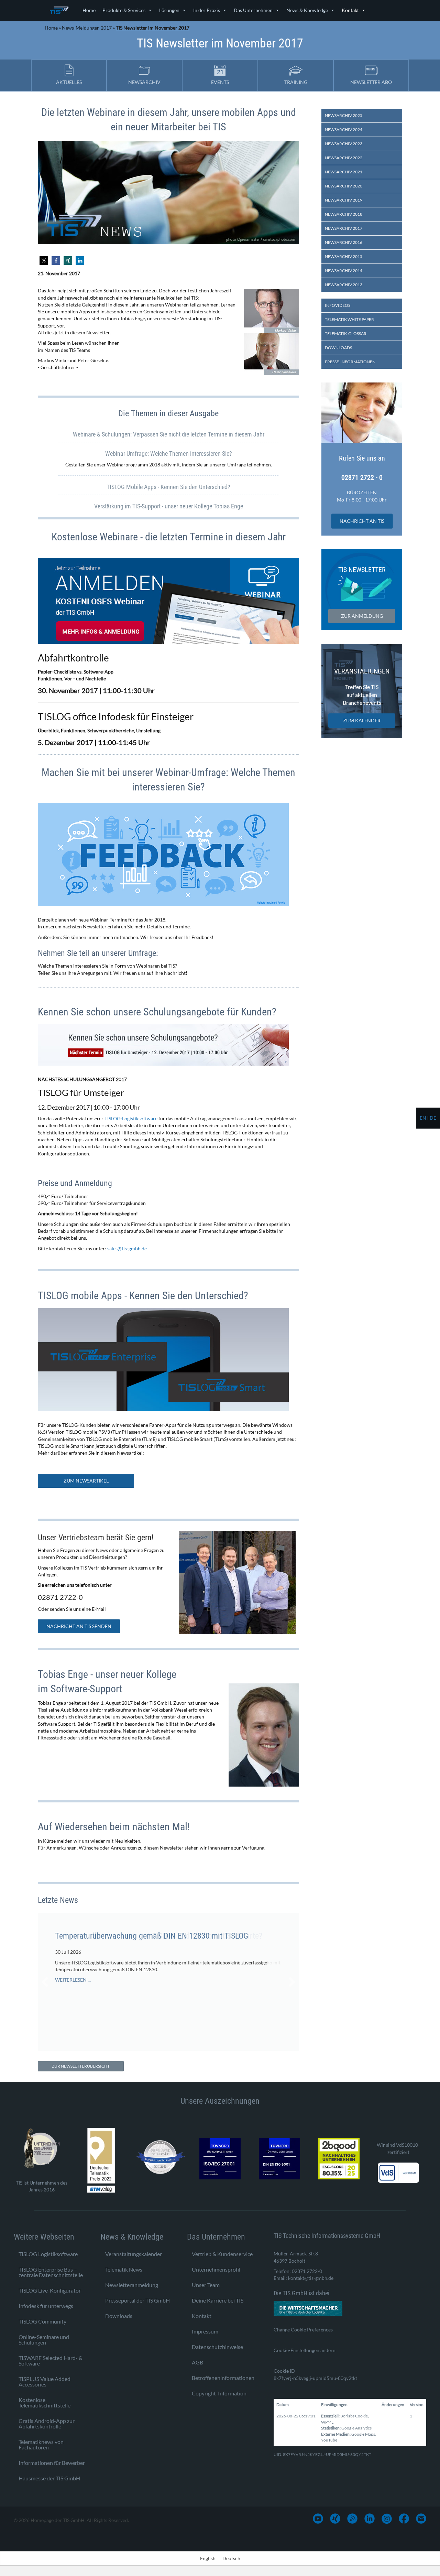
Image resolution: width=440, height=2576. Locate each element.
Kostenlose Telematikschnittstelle (45, 2402)
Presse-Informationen (350, 362)
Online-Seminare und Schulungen (44, 2340)
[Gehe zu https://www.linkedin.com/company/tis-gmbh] (370, 2519)
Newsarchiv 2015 (344, 256)
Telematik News (124, 2269)
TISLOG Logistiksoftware (48, 2254)
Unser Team (206, 2285)
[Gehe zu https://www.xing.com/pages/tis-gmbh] (335, 2519)
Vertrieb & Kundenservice (222, 2254)
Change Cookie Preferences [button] (303, 2330)
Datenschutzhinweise (217, 2347)
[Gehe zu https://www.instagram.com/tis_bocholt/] (387, 2519)
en (423, 1118)
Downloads (338, 348)
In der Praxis (207, 10)
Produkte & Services (124, 10)
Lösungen (169, 10)
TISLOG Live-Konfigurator (50, 2290)
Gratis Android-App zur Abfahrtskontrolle (47, 2423)
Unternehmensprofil (216, 2269)
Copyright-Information (219, 2393)
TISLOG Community (42, 2321)
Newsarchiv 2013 (344, 285)
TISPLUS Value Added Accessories (45, 2381)
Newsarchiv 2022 (344, 158)
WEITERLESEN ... (73, 1980)
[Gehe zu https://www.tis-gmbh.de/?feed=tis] (352, 2519)
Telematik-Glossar (346, 333)
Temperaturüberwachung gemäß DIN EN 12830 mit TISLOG (152, 1936)
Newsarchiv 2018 (344, 214)
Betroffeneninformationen (223, 2378)
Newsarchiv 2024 (344, 130)
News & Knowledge (307, 10)
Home (89, 10)
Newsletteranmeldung (132, 2285)
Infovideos (338, 305)
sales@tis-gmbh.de (127, 1248)
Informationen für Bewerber (52, 2463)
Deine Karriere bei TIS (218, 2300)
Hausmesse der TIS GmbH (49, 2478)
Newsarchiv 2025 (344, 115)
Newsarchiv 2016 (344, 242)
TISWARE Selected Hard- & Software (51, 2361)
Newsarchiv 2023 (344, 144)
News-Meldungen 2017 (87, 28)
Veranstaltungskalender (134, 2254)
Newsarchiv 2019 (344, 200)
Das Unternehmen (253, 10)
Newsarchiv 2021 (344, 172)
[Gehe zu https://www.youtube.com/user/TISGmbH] (318, 2519)
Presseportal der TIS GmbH (137, 2300)
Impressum (205, 2331)
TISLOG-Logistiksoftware (131, 1118)
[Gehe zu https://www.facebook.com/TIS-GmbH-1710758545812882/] (404, 2519)
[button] (44, 261)
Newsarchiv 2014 (344, 271)
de (433, 1118)
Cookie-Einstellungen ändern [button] (305, 2350)
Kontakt (350, 10)
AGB (197, 2362)
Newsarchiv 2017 (344, 228)
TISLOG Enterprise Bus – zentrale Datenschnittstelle (51, 2272)
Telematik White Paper (349, 319)
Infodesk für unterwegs (46, 2306)
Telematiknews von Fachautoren (41, 2444)
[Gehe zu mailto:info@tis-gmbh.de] (421, 2519)
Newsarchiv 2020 (344, 186)
